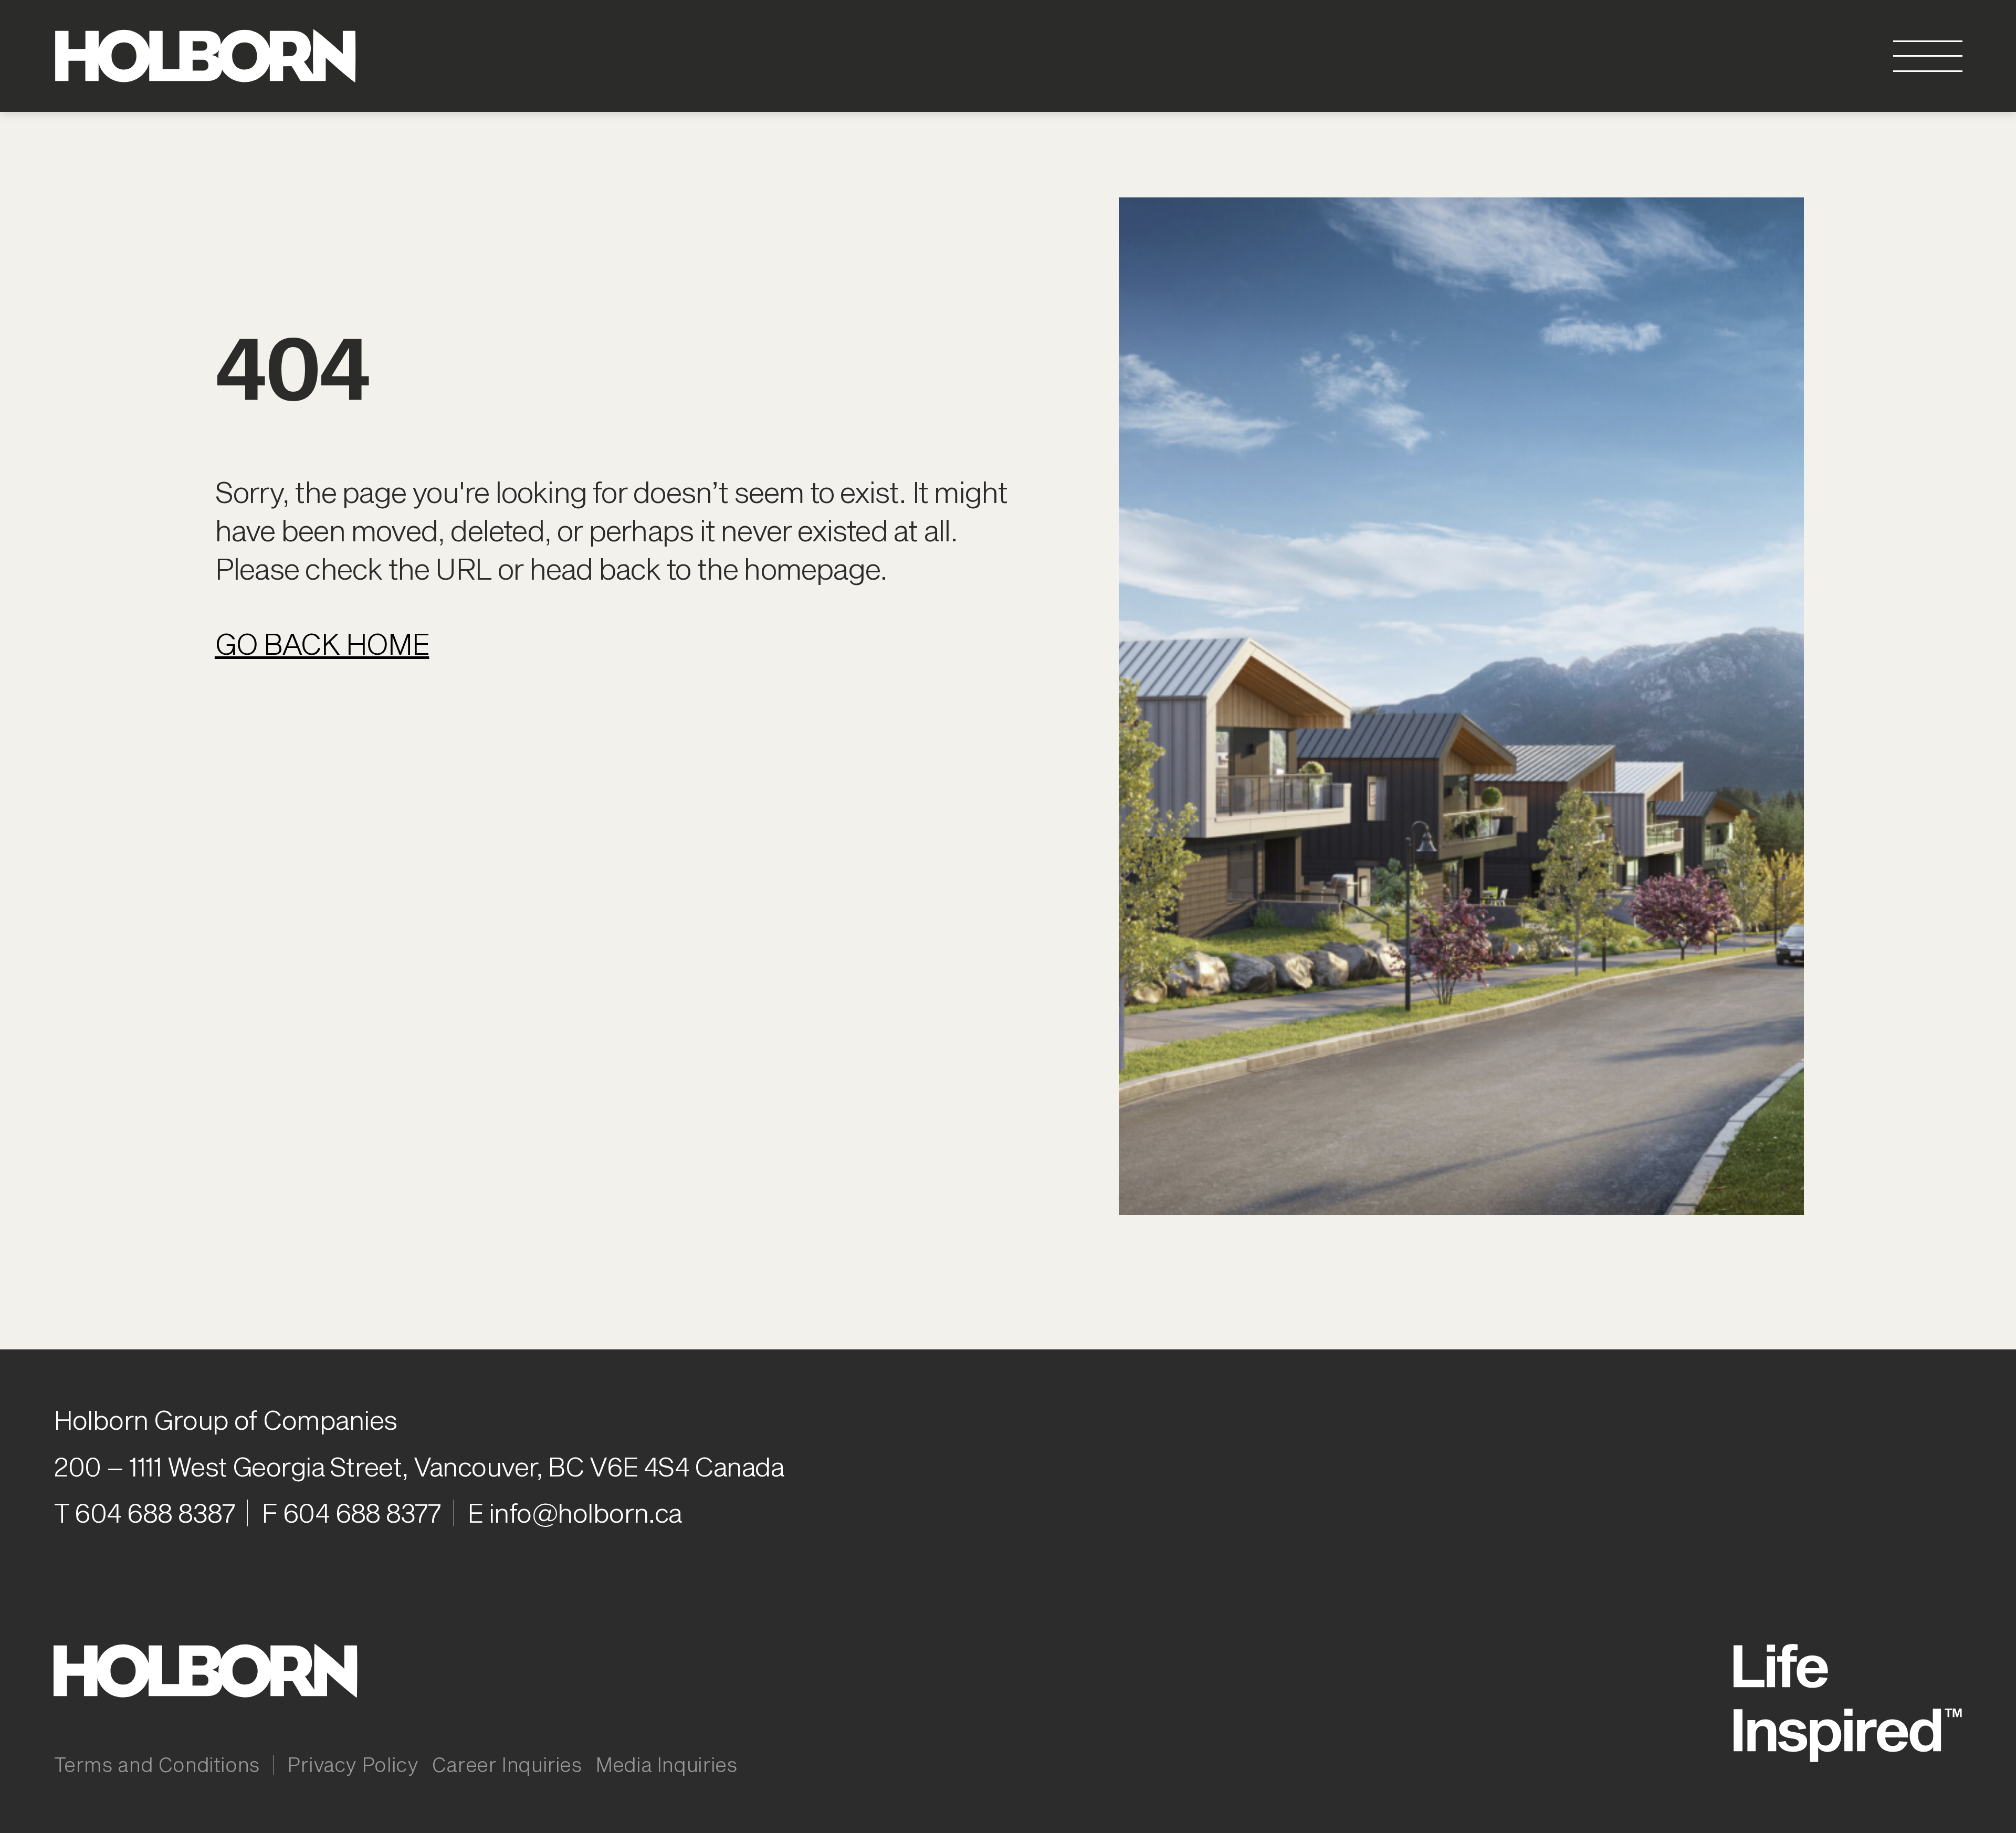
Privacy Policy (353, 1764)
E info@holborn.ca (574, 1512)
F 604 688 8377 (351, 1512)
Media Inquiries (666, 1764)
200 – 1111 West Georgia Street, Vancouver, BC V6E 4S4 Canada (419, 1466)
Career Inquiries (507, 1764)
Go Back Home (322, 643)
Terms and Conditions (157, 1764)
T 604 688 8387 (144, 1512)
